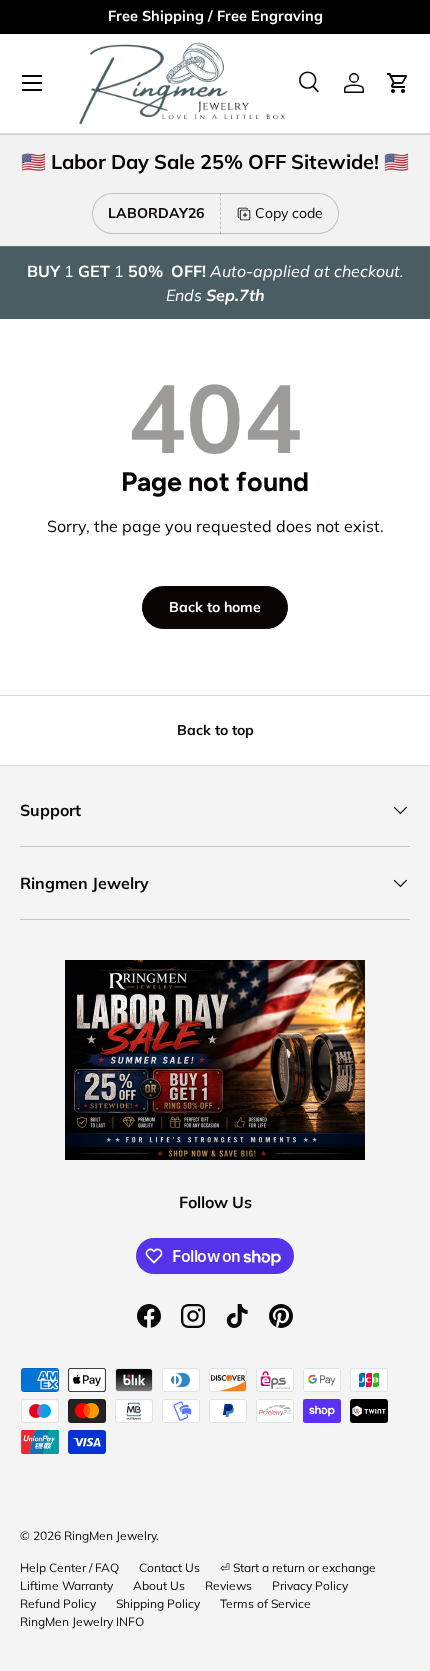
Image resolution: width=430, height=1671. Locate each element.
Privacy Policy (310, 1585)
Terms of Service (265, 1603)
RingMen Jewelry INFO (82, 1621)
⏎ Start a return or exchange (298, 1567)
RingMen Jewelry (110, 1535)
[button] (398, 83)
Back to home (215, 607)
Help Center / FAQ (69, 1567)
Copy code (289, 213)
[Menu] (32, 83)
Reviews (228, 1585)
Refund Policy (58, 1603)
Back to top (215, 730)
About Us (159, 1585)
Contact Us (169, 1567)
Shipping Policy (158, 1603)
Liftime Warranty (66, 1585)
